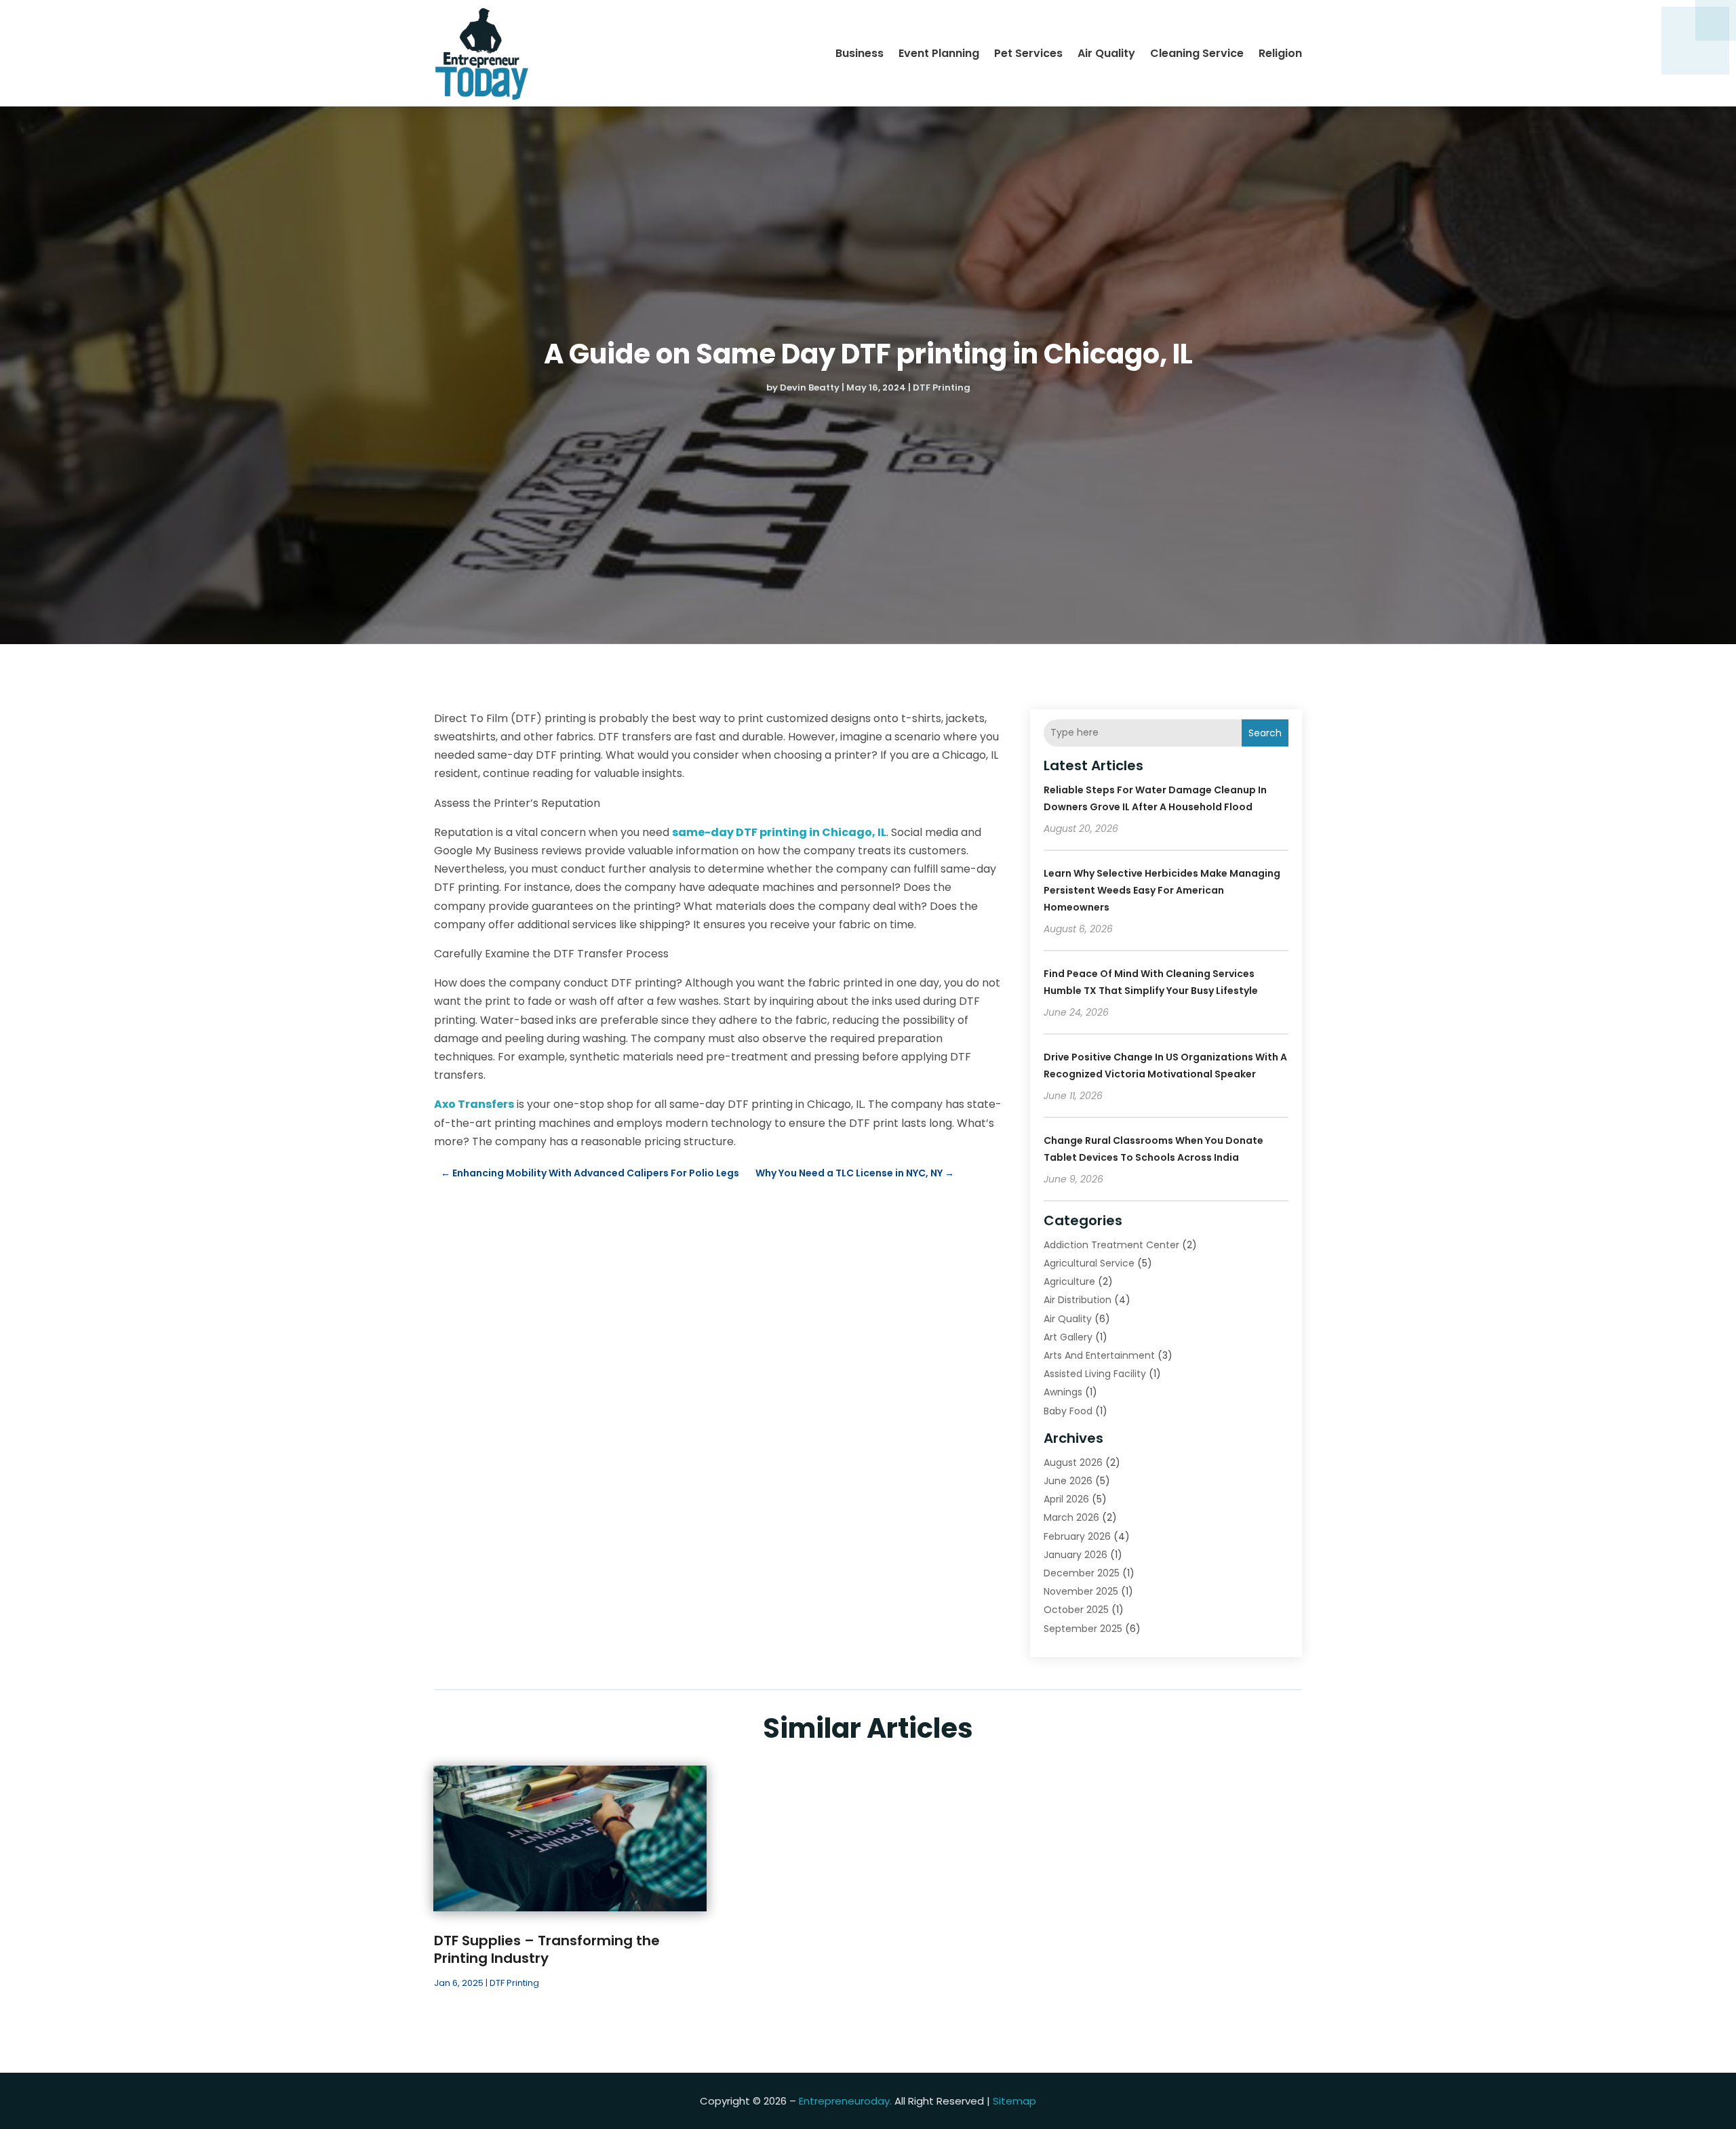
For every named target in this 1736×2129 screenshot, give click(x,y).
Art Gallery (1068, 1337)
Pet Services (1028, 53)
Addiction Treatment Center (1111, 1245)
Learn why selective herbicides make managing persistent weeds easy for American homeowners (1162, 890)
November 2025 (1081, 1591)
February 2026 (1077, 1536)
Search (1265, 733)
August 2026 (1073, 1463)
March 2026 (1071, 1517)
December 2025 (1082, 1573)
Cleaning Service (1197, 53)
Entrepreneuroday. (845, 2101)
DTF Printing (942, 387)
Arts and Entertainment (1099, 1355)
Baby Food (1068, 1411)
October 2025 (1076, 1610)
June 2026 (1068, 1481)
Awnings (1063, 1392)
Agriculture (1069, 1281)
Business (860, 53)
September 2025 (1083, 1629)
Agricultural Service (1089, 1263)
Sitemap (1014, 2101)
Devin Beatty (810, 387)
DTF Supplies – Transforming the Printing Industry (547, 1949)
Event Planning (939, 53)
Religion (1280, 53)
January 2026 (1076, 1555)
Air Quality (1106, 53)
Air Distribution (1078, 1300)
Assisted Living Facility (1095, 1374)
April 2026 (1066, 1499)
